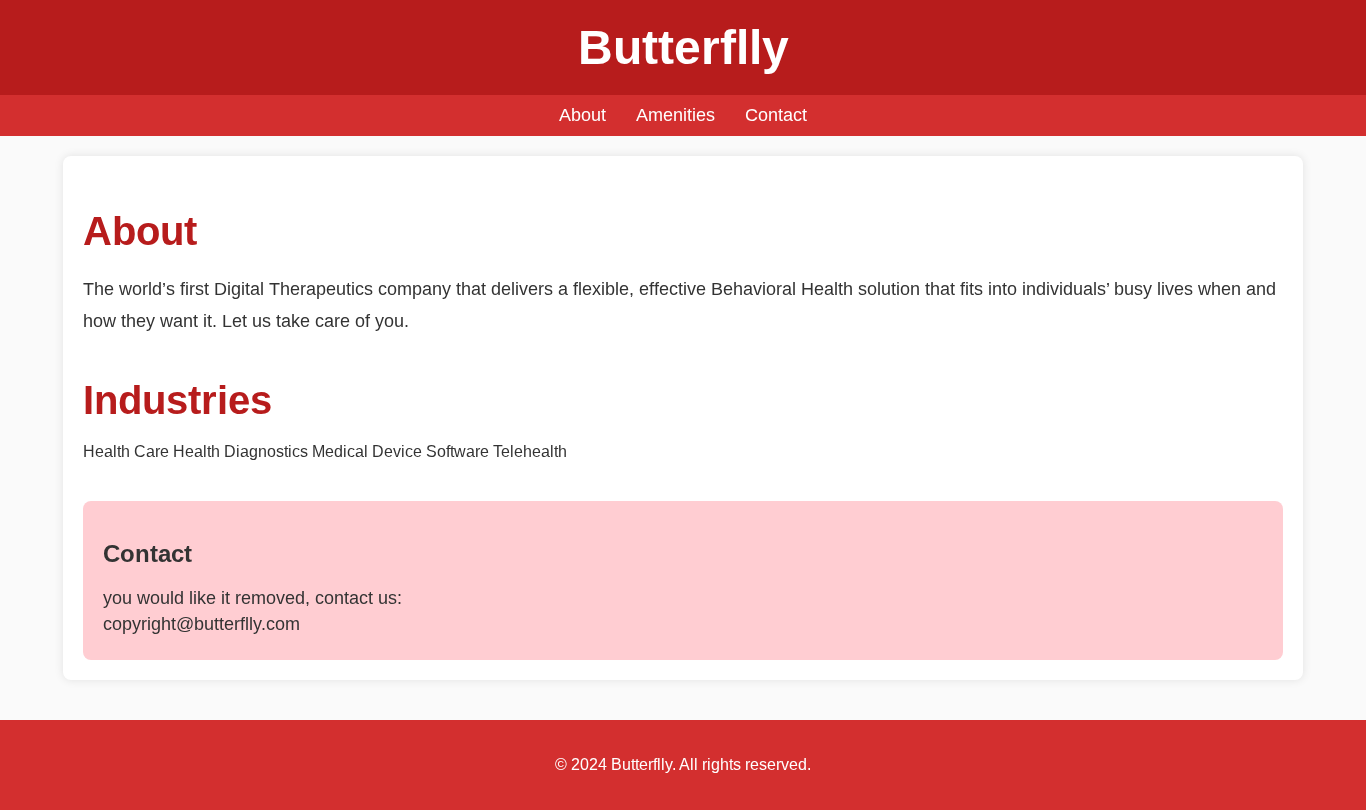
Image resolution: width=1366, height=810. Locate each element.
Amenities (675, 115)
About (582, 115)
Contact (776, 115)
